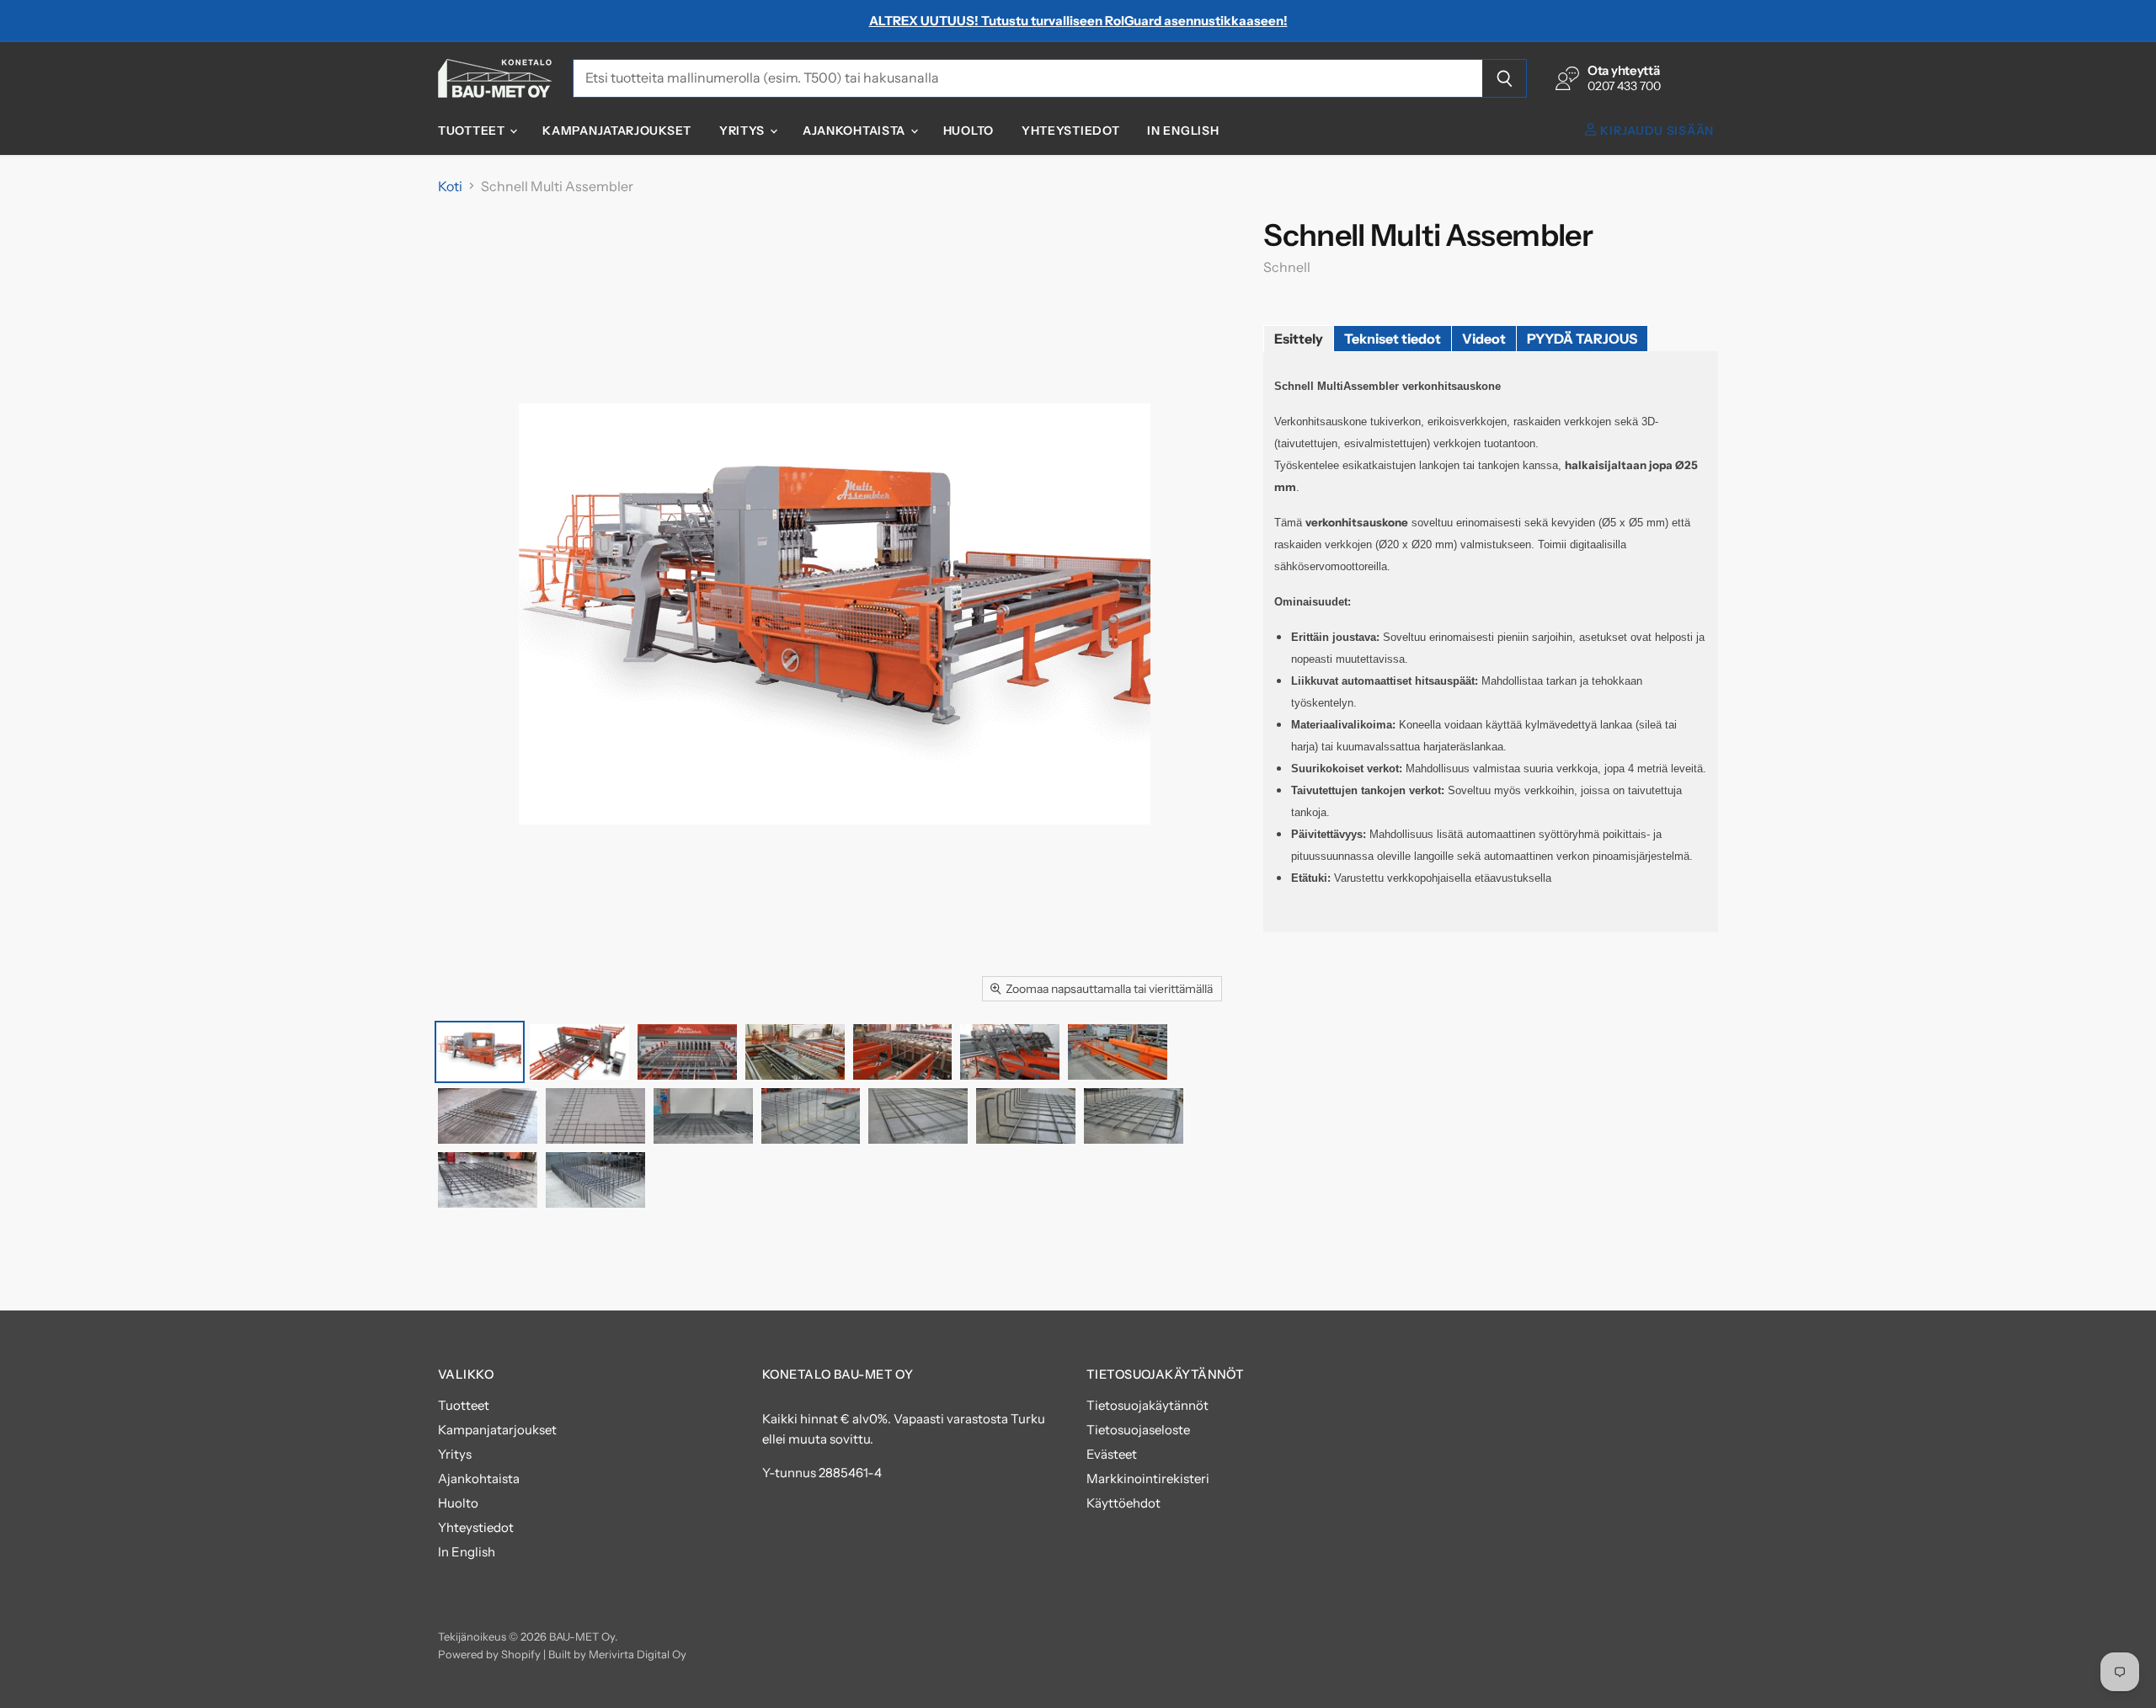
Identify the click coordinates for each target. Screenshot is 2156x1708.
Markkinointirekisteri (1148, 1478)
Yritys (744, 131)
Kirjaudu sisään (1656, 131)
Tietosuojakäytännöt (1147, 1405)
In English (1183, 131)
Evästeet (1112, 1454)
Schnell (1287, 267)
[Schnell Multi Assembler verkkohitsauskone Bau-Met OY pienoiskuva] (480, 1052)
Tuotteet (473, 131)
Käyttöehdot (1123, 1503)
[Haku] (1505, 78)
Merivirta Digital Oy (638, 1654)
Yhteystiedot (1070, 131)
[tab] (1299, 339)
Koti (450, 186)
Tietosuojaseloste (1138, 1430)
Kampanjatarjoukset (617, 131)
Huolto (969, 131)
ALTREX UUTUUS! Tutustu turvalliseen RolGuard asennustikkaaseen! (1078, 21)
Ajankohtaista (856, 131)
